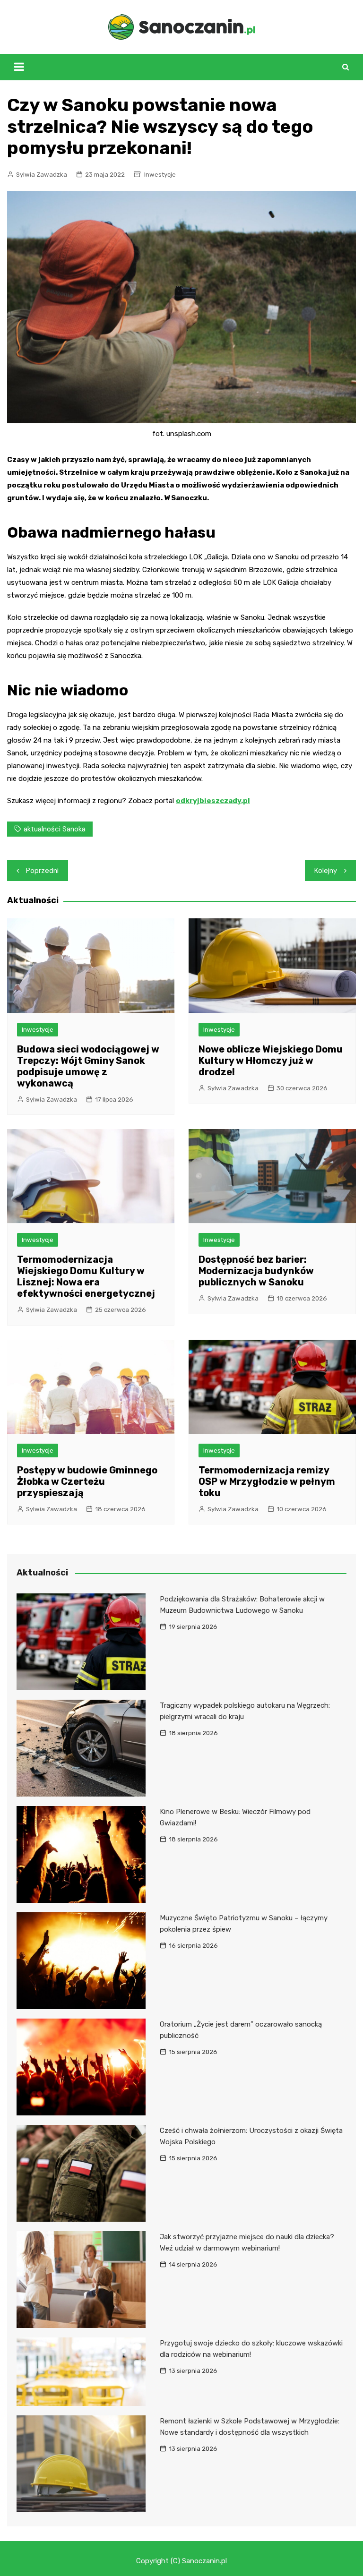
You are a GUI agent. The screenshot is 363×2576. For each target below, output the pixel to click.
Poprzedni (42, 871)
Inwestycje (160, 175)
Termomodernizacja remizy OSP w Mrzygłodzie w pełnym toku (267, 1481)
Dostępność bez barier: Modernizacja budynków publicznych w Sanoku (256, 1271)
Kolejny (326, 871)
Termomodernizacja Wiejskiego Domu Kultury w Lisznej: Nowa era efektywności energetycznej (86, 1276)
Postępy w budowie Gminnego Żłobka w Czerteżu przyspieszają (87, 1481)
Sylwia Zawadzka (42, 175)
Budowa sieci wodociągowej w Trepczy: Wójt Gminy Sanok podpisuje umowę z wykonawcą (88, 1066)
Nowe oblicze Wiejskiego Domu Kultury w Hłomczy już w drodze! (271, 1061)
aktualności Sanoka (55, 829)
